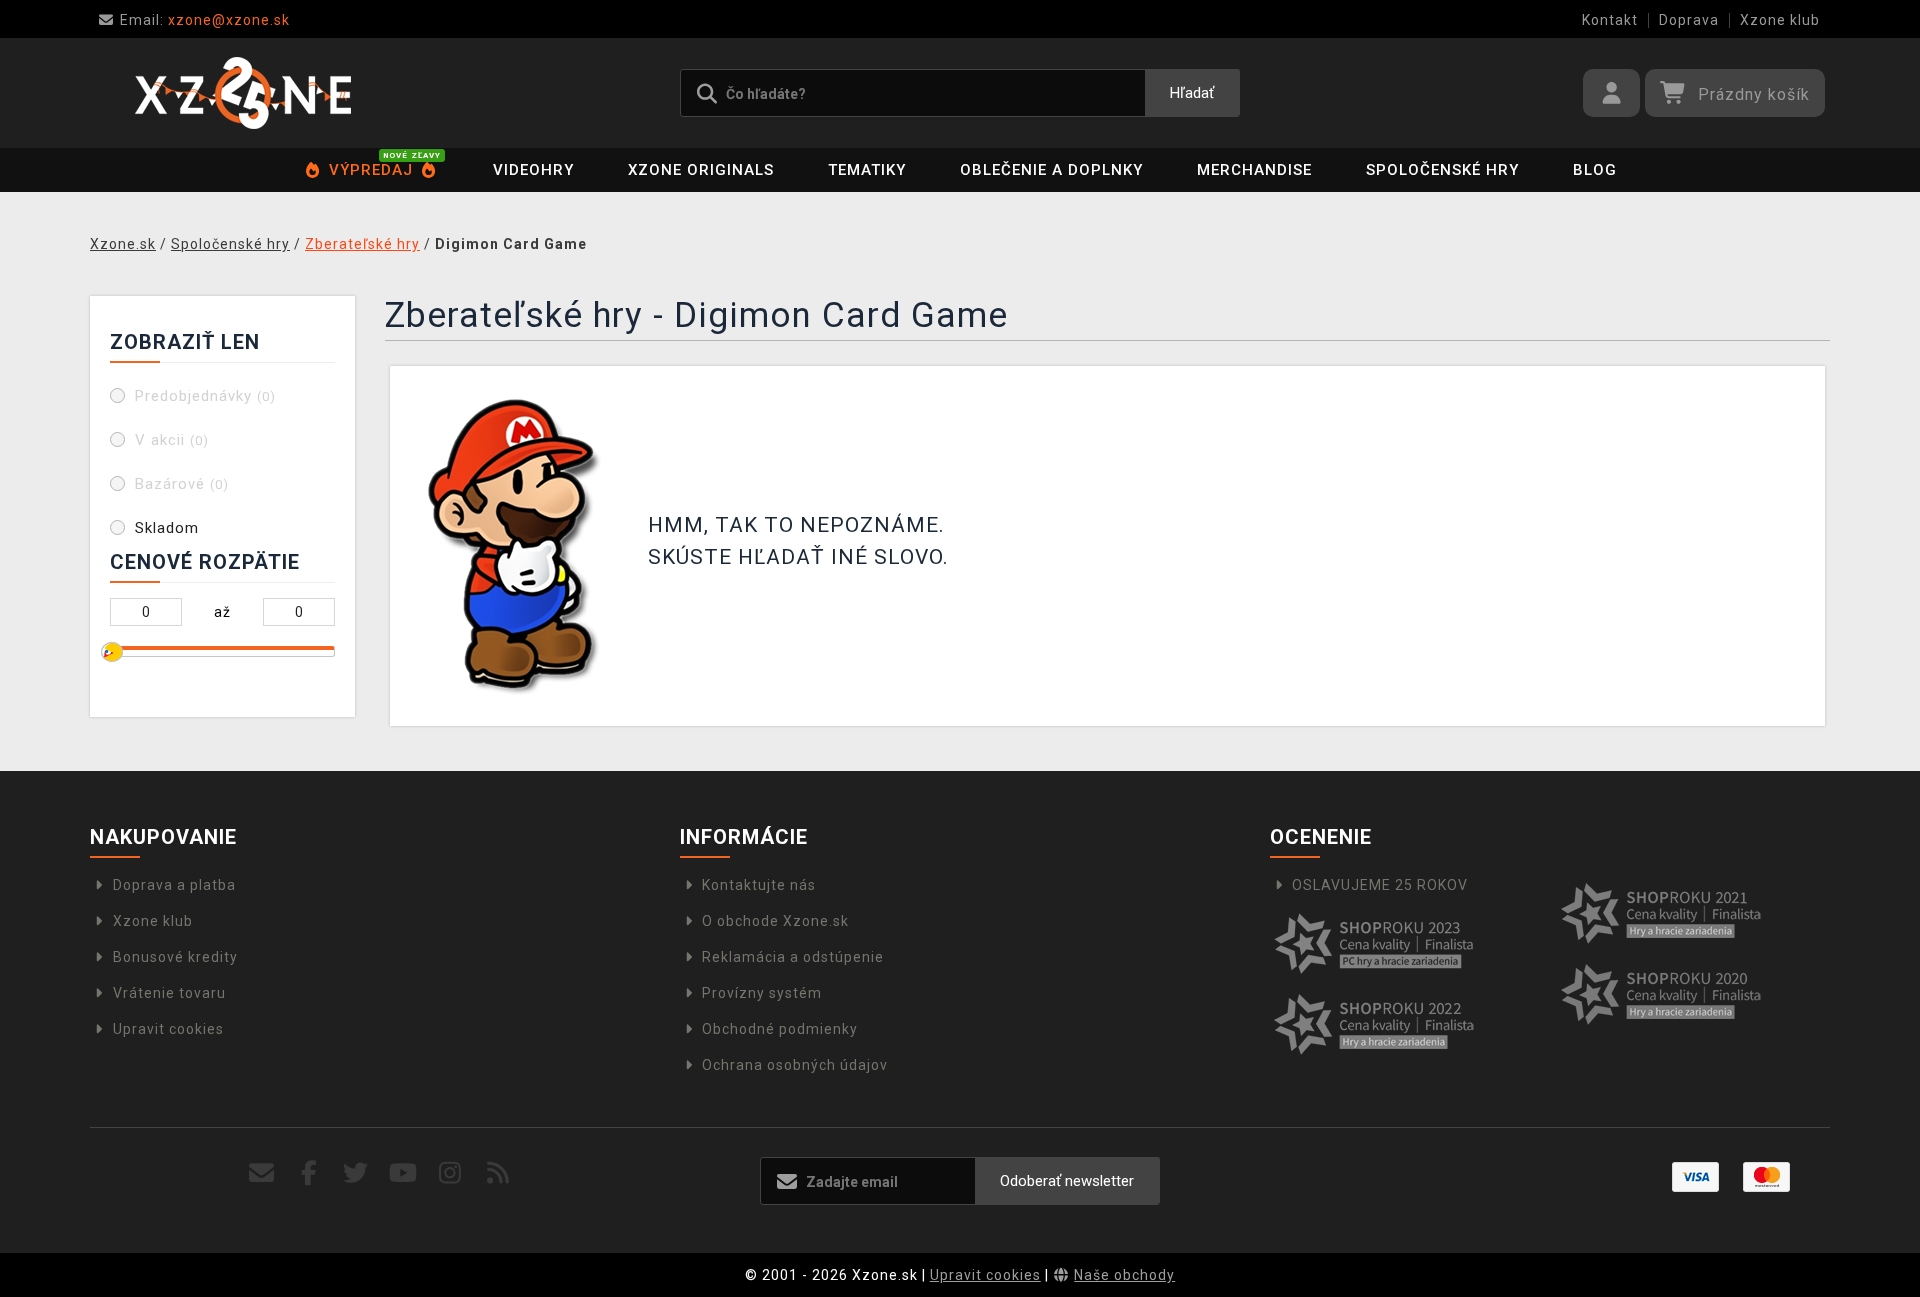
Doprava (1689, 20)
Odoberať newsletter (1067, 1181)
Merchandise (1254, 170)
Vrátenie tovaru (169, 993)
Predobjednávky (205, 396)
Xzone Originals (701, 170)
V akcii (172, 440)
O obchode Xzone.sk (775, 921)
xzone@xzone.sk (205, 20)
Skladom (167, 528)
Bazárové (182, 484)
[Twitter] (356, 1173)
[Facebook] (309, 1173)
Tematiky (867, 170)
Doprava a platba (174, 885)
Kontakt (1610, 20)
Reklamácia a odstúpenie (793, 957)
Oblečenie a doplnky (1051, 170)
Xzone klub (1780, 20)
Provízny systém (762, 993)
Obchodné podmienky (780, 1029)
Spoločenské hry (1442, 170)
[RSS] (498, 1173)
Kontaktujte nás (759, 885)
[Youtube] (403, 1173)
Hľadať (1192, 93)
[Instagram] (450, 1173)
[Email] (261, 1173)
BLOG (1595, 170)
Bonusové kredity (175, 957)
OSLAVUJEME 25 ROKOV (1380, 885)
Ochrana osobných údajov (795, 1065)
